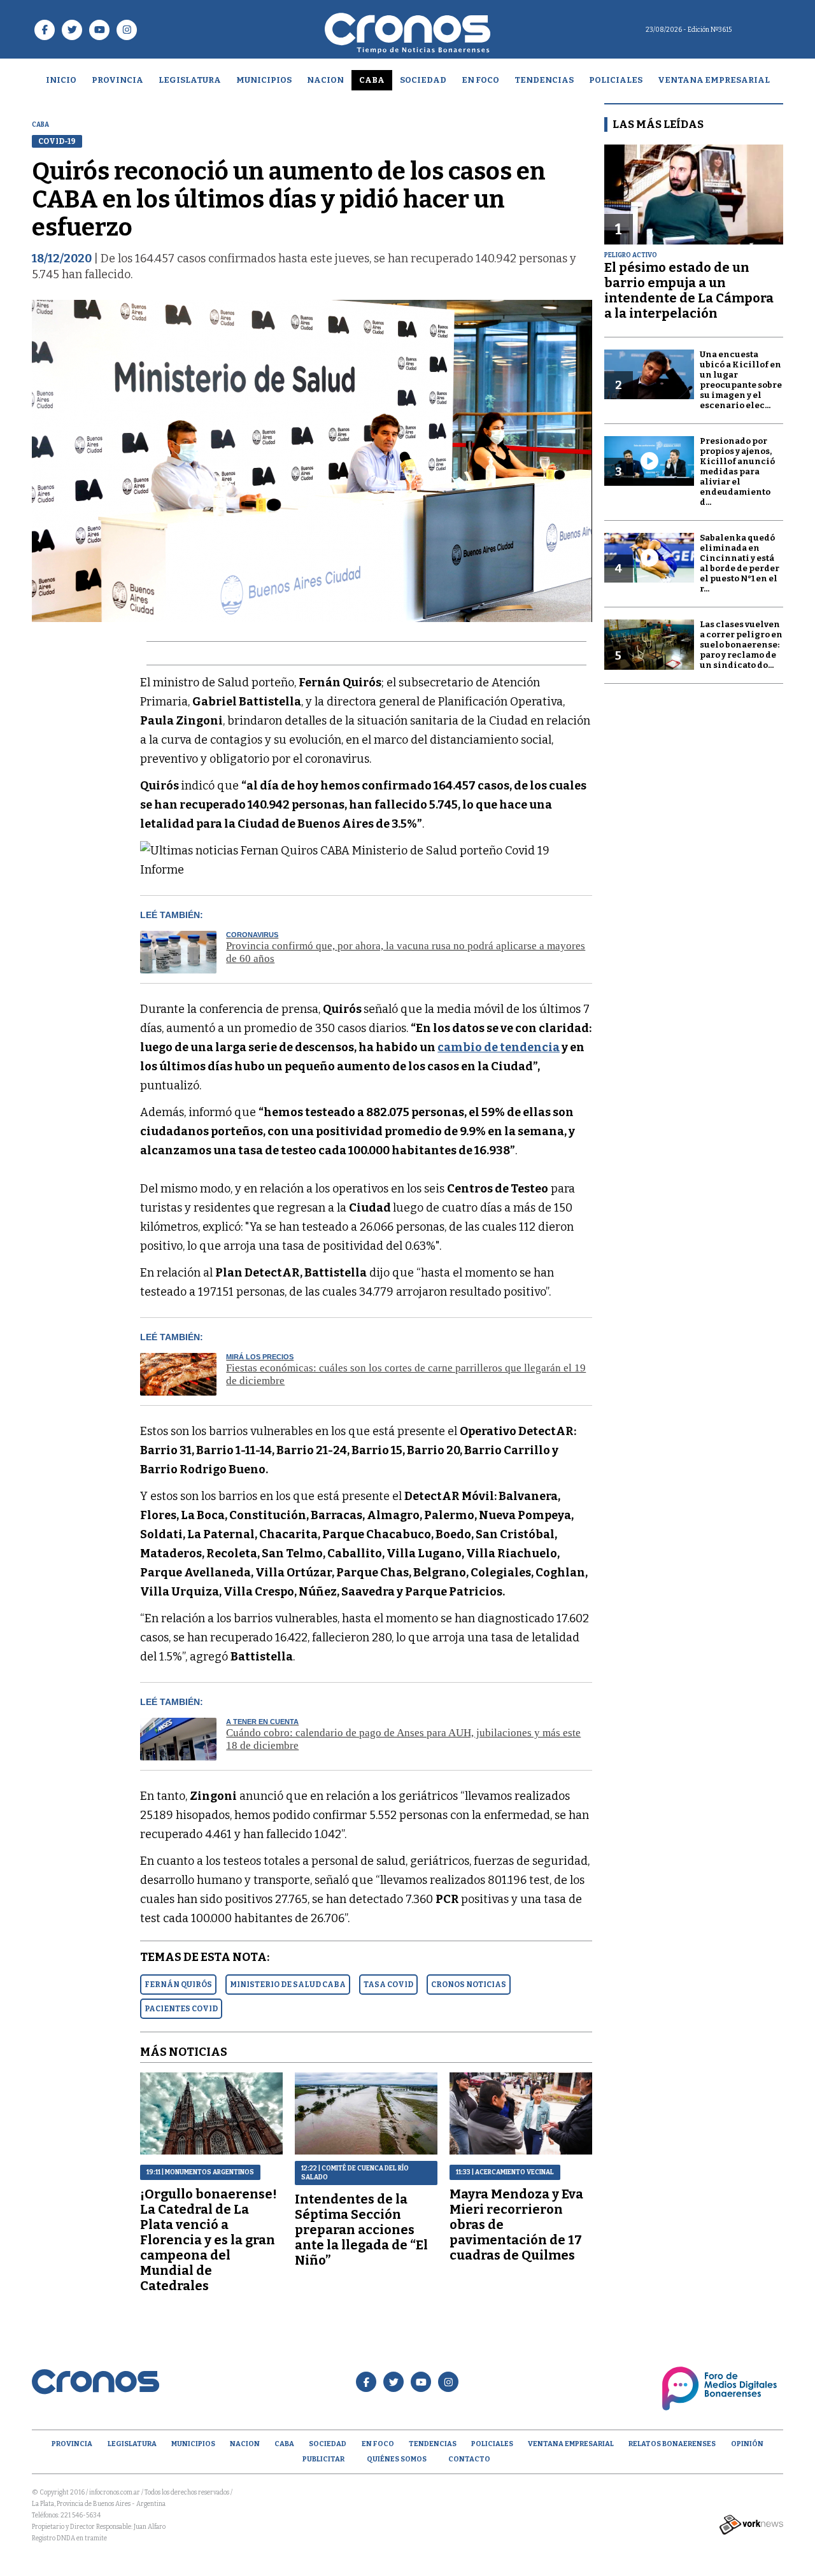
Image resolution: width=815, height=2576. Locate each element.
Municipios (264, 80)
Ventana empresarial (714, 80)
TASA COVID (388, 1985)
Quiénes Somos (397, 2459)
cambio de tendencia (499, 1047)
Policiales (616, 80)
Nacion (325, 80)
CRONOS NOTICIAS (469, 1985)
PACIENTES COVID (181, 2009)
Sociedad (423, 80)
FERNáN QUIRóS (178, 1985)
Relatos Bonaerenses (672, 2444)
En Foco (480, 80)
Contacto (469, 2459)
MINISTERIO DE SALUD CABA (288, 1985)
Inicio (61, 80)
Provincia (117, 80)
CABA (372, 80)
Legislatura (190, 80)
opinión (747, 2444)
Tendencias (544, 80)
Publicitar (323, 2459)
